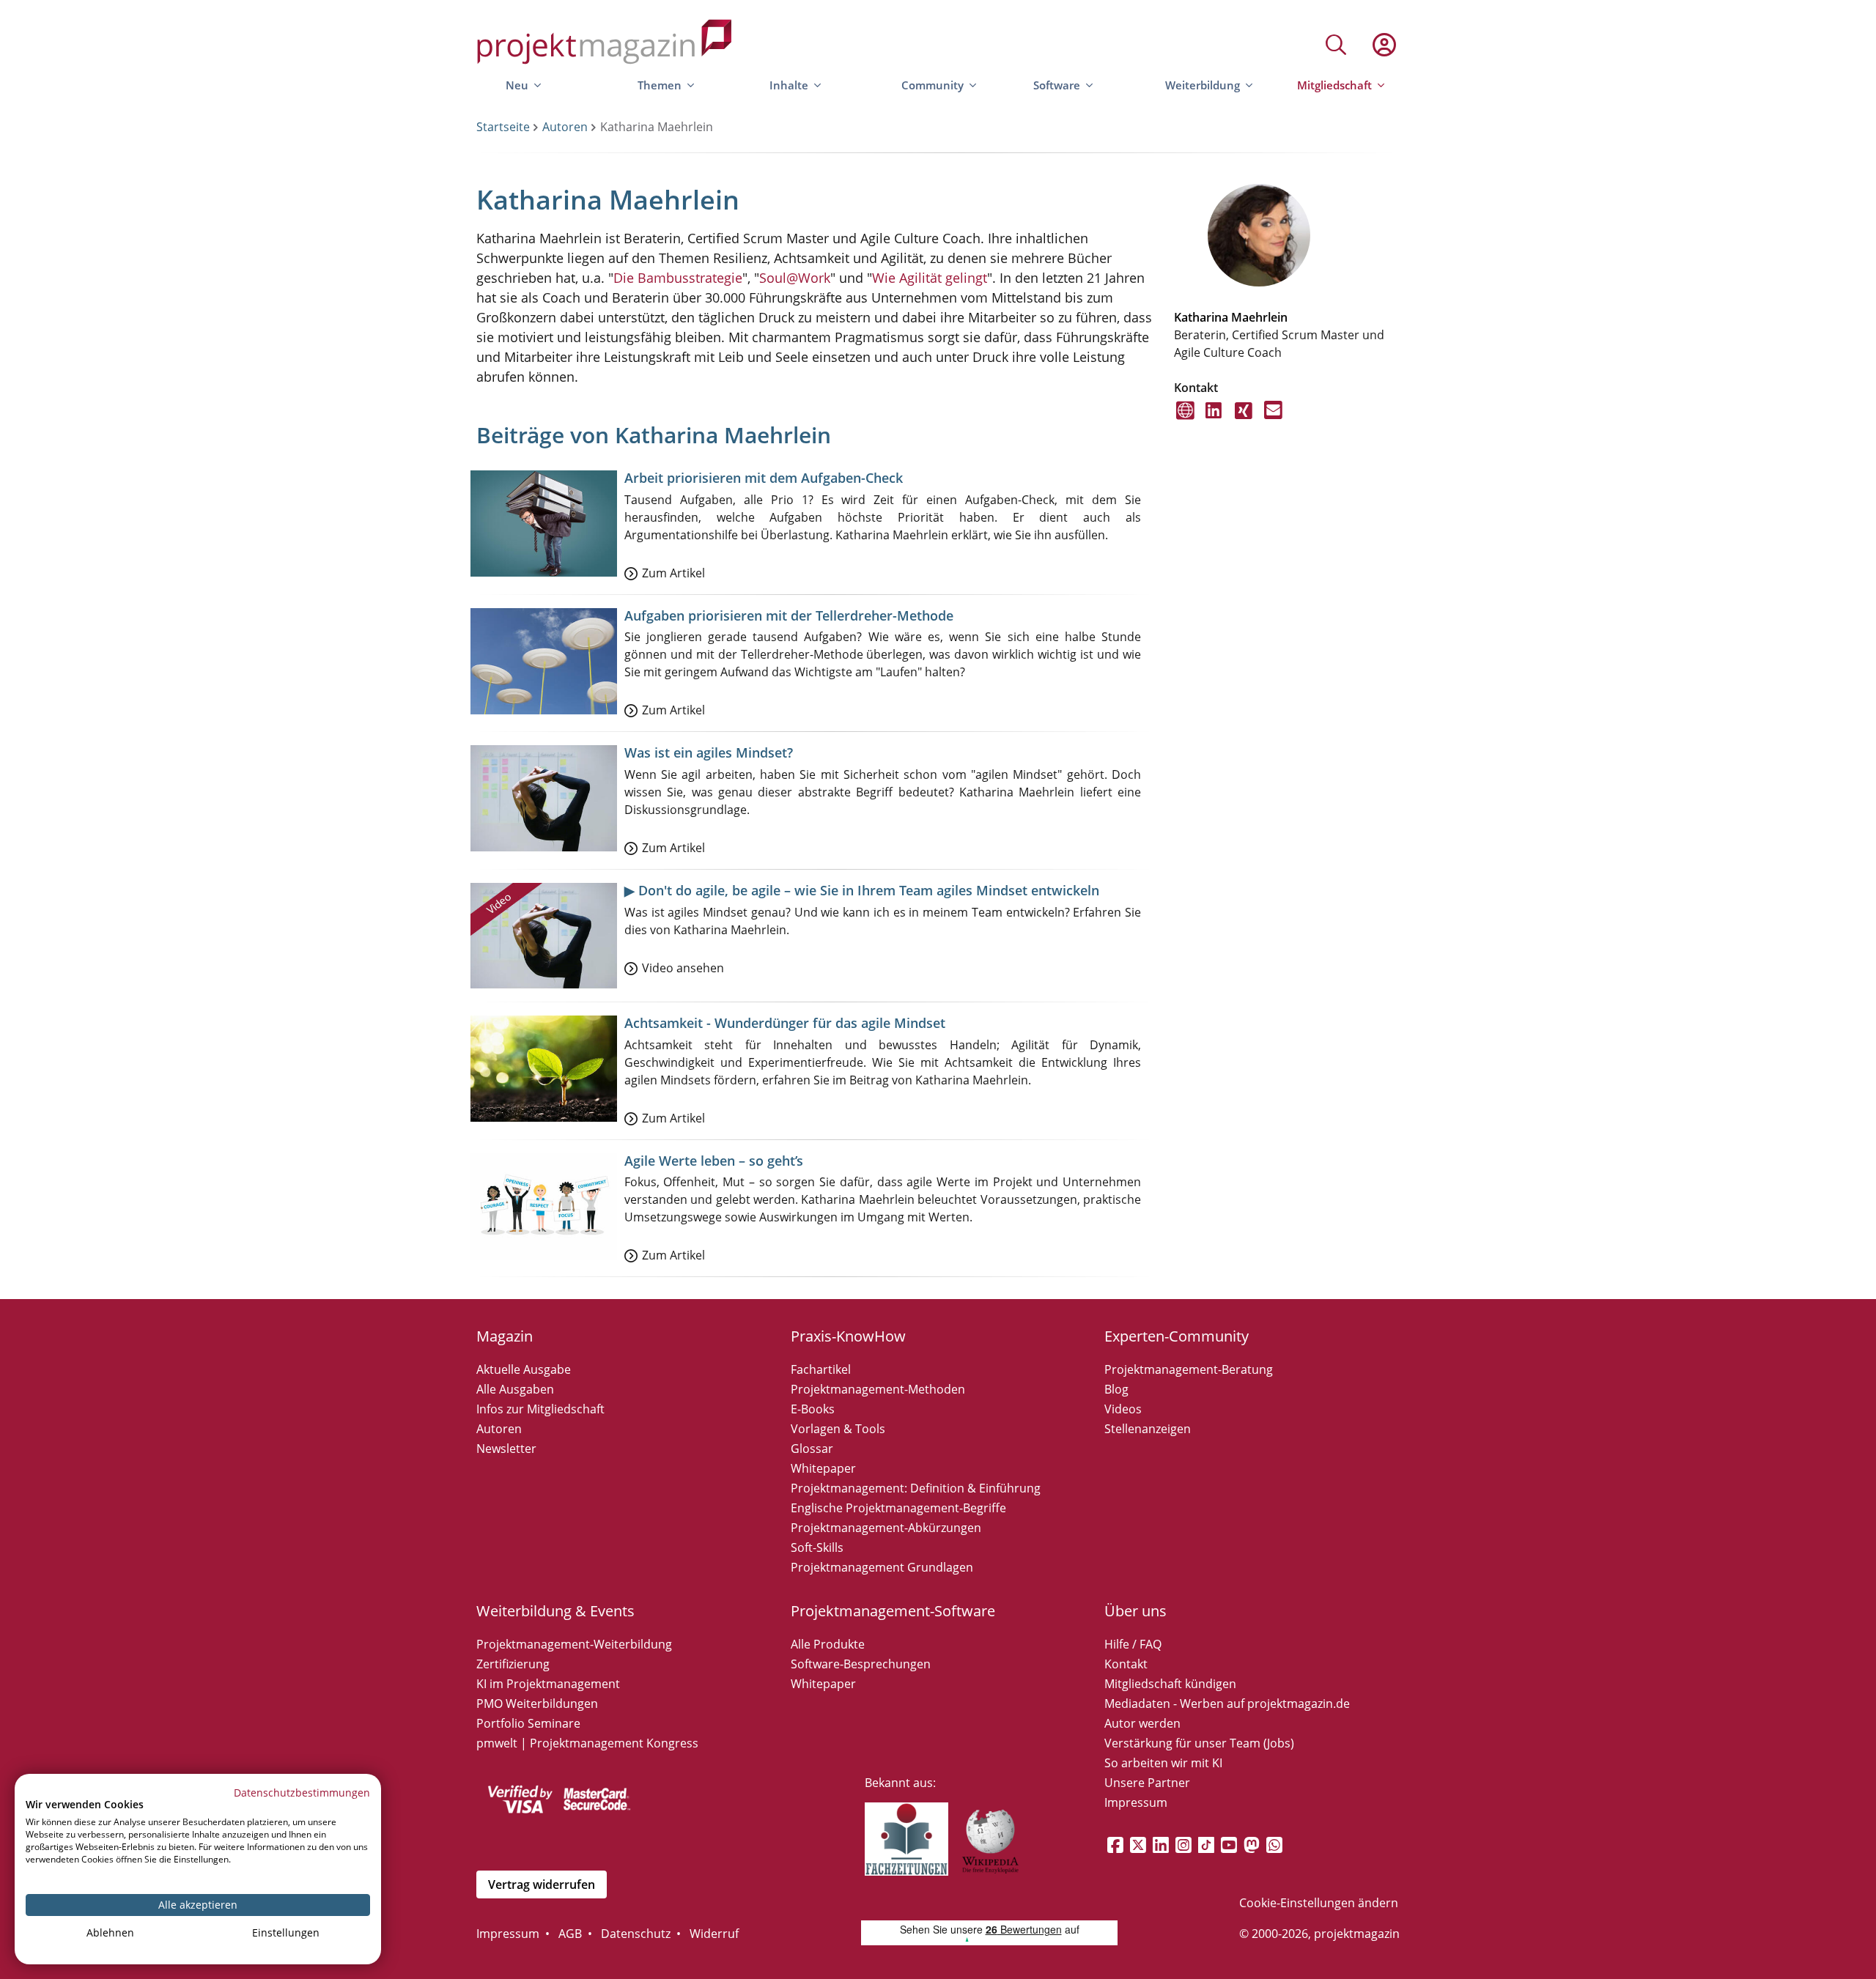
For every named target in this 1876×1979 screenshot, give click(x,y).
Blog (1116, 1389)
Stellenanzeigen (1148, 1429)
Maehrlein (1259, 317)
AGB (570, 1934)
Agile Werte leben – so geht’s (714, 1161)
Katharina (1201, 317)
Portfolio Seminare (528, 1723)
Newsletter (506, 1449)
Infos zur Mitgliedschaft (540, 1409)
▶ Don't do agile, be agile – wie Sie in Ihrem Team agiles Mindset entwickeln (862, 890)
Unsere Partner (1147, 1783)
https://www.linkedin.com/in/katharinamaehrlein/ (1215, 419)
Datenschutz (636, 1934)
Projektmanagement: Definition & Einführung (916, 1488)
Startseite (503, 127)
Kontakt (1126, 1664)
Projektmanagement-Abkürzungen (886, 1528)
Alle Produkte (828, 1644)
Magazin (505, 1336)
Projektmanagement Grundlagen (882, 1567)
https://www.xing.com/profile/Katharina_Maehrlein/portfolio (1244, 419)
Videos (1123, 1409)
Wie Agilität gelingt (930, 278)
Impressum (1136, 1802)
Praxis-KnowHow (848, 1336)
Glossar (812, 1449)
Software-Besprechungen (861, 1664)
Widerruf (714, 1934)
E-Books (813, 1409)
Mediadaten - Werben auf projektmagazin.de (1227, 1704)
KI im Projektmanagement (548, 1684)
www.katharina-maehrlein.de (1185, 419)
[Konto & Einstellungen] (1384, 45)
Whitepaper (823, 1468)
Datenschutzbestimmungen (302, 1793)
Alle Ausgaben (515, 1389)
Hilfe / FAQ (1133, 1644)
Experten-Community (1177, 1336)
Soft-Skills (817, 1547)
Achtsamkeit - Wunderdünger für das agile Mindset (785, 1023)
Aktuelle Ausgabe (524, 1369)
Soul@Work (795, 278)
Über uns (1135, 1611)
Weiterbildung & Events (555, 1611)
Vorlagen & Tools (838, 1429)
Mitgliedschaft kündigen (1170, 1684)
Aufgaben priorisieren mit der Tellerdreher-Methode (789, 615)
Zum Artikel (673, 573)
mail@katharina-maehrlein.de (1273, 419)
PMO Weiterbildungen (537, 1704)
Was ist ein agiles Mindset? (709, 752)
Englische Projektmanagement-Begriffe (898, 1508)
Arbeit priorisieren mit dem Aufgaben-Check (764, 478)
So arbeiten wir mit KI (1163, 1763)
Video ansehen (683, 968)
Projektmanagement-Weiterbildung (574, 1644)
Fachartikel (821, 1369)
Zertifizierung (513, 1664)
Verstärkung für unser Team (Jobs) (1199, 1743)
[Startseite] (605, 44)
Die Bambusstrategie (678, 278)
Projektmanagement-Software (893, 1611)
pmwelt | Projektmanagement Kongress (587, 1743)
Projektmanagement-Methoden (878, 1389)
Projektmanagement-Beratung (1189, 1369)
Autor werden (1142, 1723)
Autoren (565, 127)
